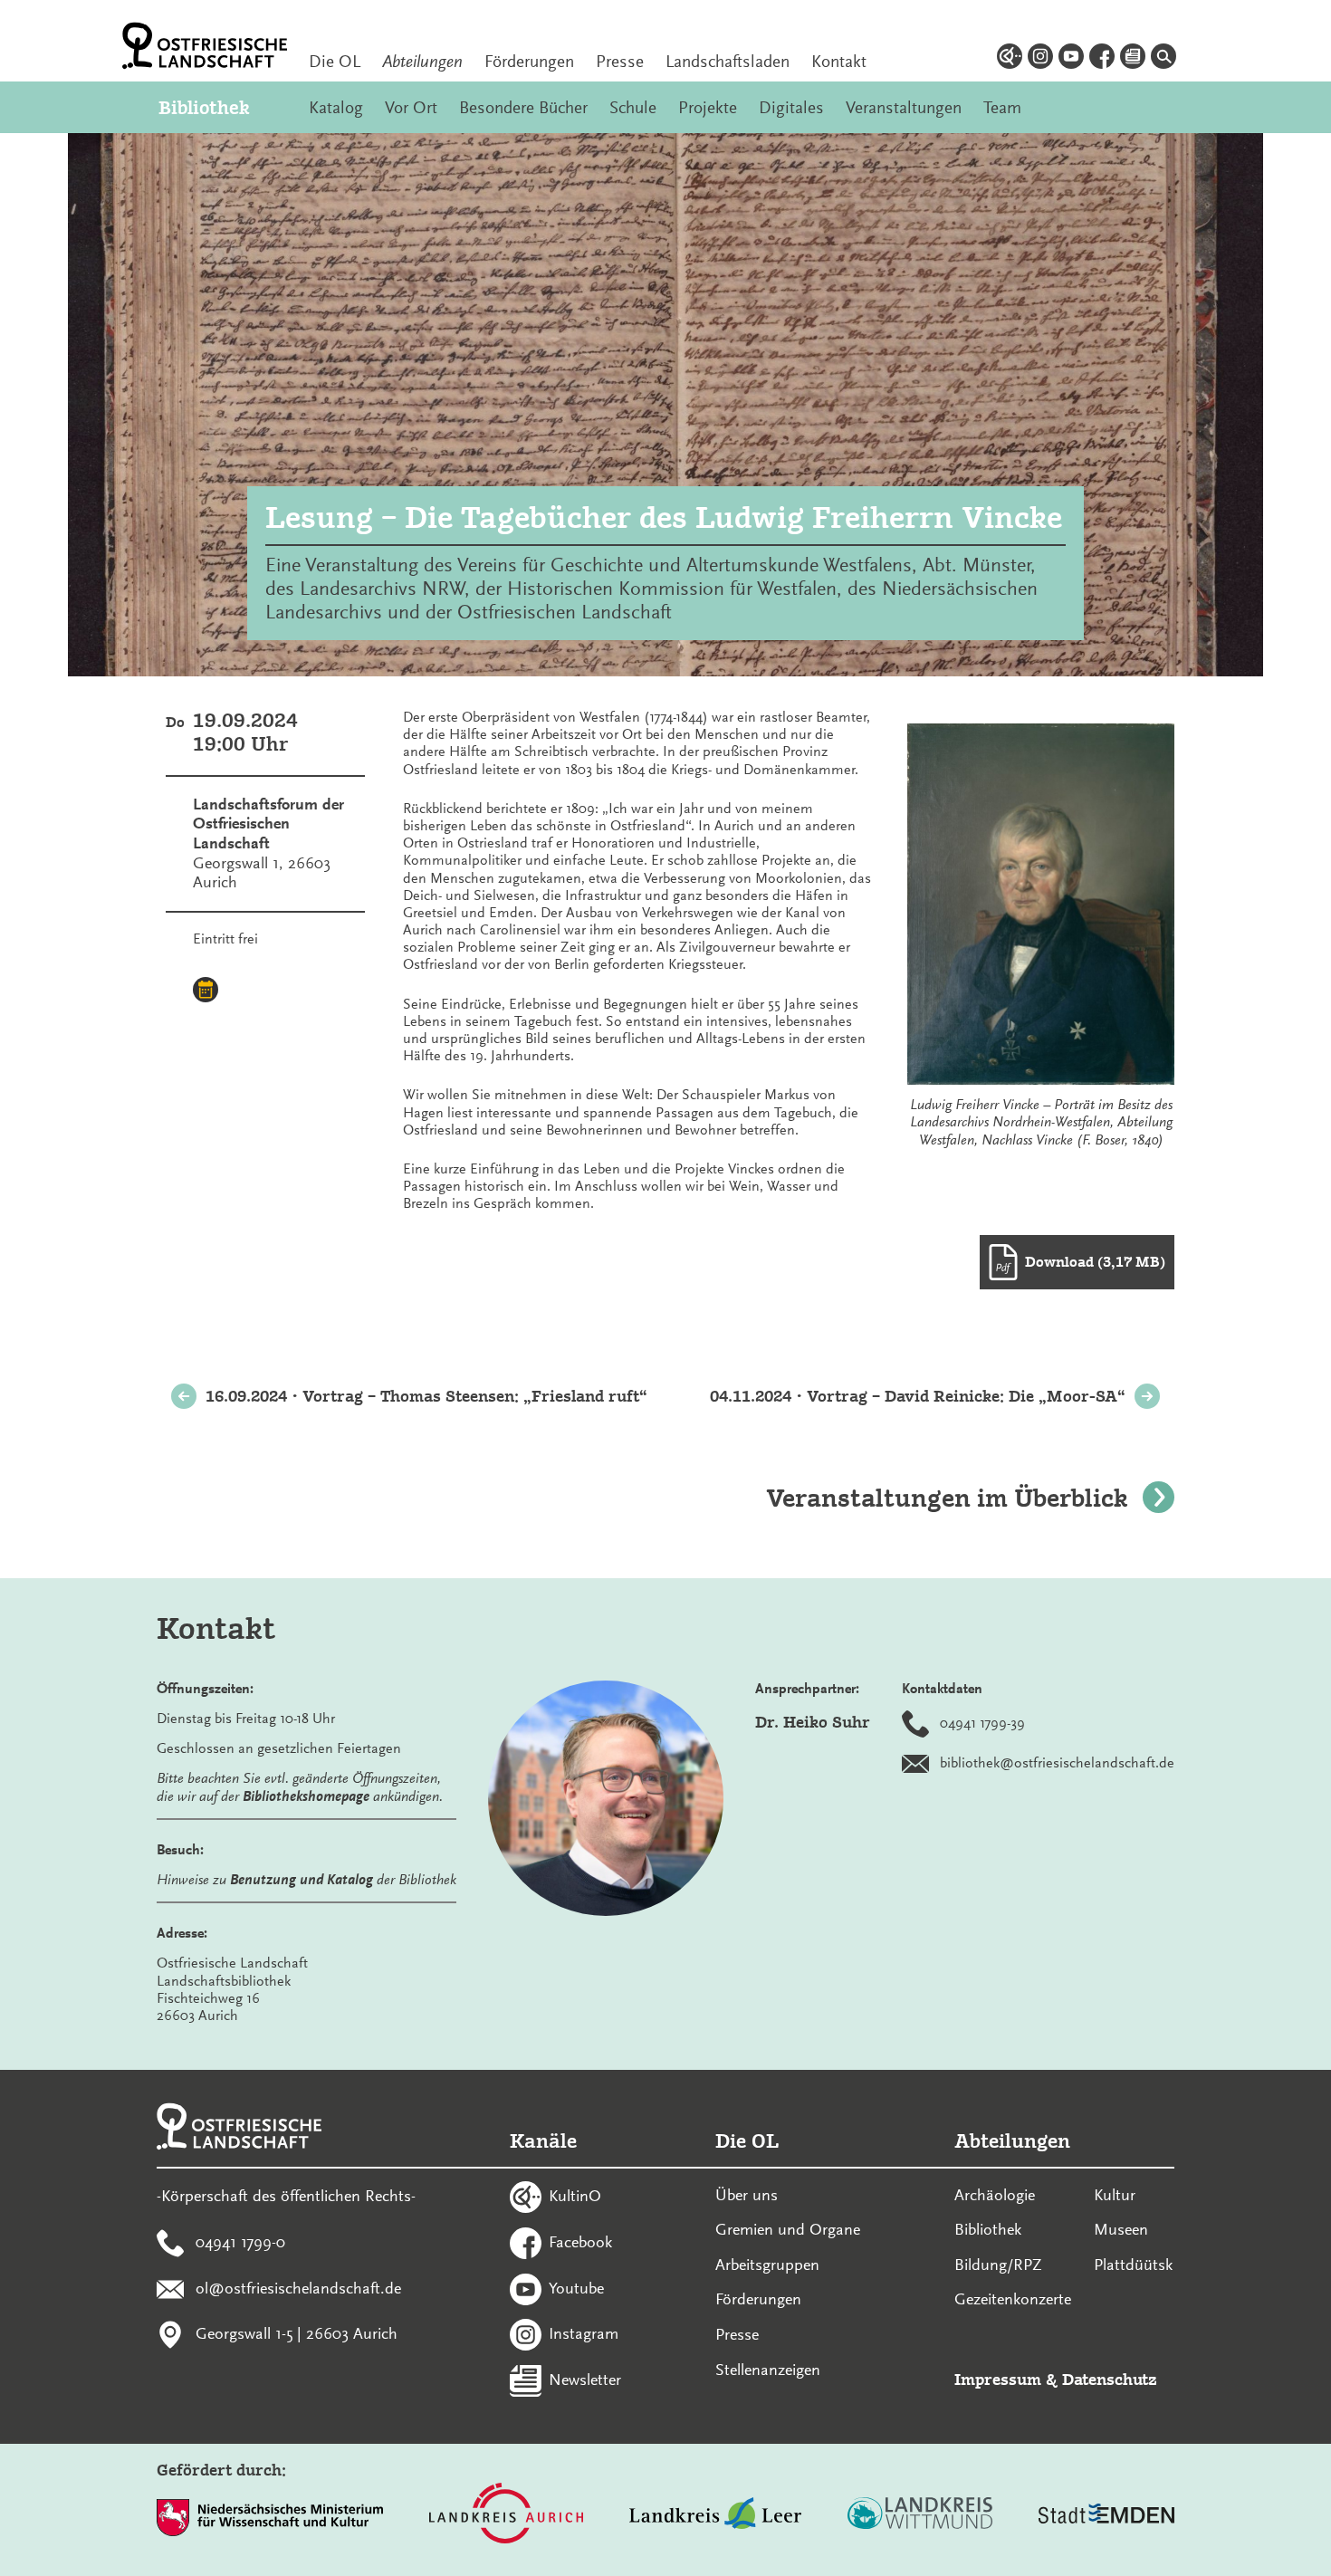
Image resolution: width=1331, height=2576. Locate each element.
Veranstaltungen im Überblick (947, 1498)
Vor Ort (411, 108)
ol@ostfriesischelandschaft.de (298, 2287)
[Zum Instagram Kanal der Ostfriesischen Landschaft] (1040, 59)
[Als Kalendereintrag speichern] (206, 992)
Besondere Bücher (523, 108)
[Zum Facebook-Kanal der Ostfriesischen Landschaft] (1102, 59)
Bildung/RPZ (998, 2265)
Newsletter (585, 2380)
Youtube (576, 2287)
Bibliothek (204, 107)
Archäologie (995, 2195)
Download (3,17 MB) (1095, 1262)
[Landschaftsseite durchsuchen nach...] (1163, 59)
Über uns (747, 2195)
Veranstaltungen (904, 108)
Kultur (1115, 2195)
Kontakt (839, 62)
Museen (1121, 2229)
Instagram (584, 2333)
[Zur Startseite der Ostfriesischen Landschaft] (205, 46)
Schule (633, 108)
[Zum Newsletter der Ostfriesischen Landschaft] (1133, 59)
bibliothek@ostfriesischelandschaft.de (1057, 1763)
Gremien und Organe (788, 2229)
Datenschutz (1110, 2379)
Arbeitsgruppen (767, 2265)
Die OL (335, 62)
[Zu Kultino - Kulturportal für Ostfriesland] (1010, 59)
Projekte (708, 108)
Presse (620, 62)
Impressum (998, 2379)
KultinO (575, 2196)
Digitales (791, 108)
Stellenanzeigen (768, 2370)
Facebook (580, 2241)
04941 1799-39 (982, 1723)
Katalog (336, 108)
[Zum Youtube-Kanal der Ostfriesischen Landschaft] (1071, 59)
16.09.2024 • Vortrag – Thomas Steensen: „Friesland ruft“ (426, 1396)
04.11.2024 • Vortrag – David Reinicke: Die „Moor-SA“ (918, 1396)
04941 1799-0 (240, 2241)
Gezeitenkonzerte (1013, 2299)
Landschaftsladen (728, 62)
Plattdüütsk (1133, 2265)
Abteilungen (422, 62)
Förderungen (529, 62)
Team (1002, 108)
